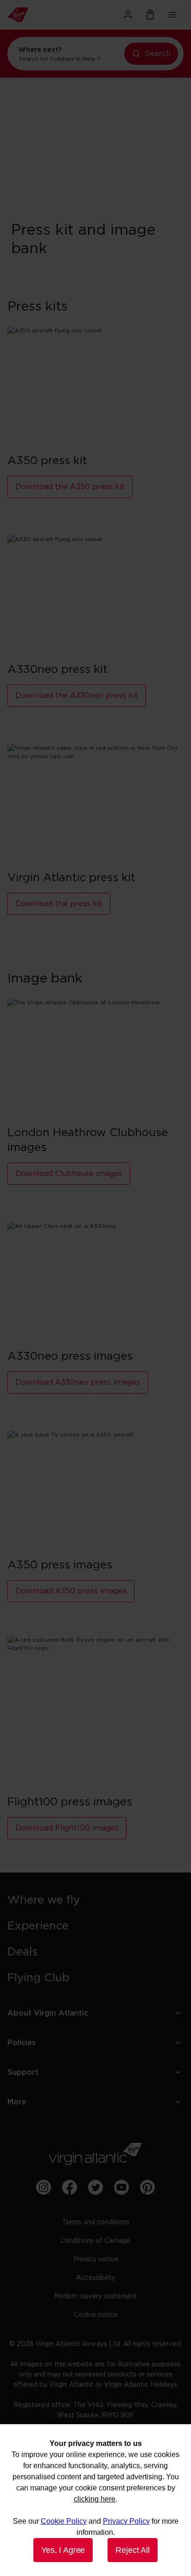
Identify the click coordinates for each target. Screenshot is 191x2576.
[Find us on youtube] (121, 2187)
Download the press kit (59, 904)
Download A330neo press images (78, 1382)
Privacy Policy (126, 2521)
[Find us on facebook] (70, 2187)
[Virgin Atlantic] (34, 15)
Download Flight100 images (67, 1828)
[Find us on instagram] (44, 2187)
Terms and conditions (96, 2222)
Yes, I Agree (63, 2550)
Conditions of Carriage (95, 2241)
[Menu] (172, 15)
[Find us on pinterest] (147, 2187)
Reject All (132, 2550)
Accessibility (96, 2278)
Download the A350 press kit (70, 487)
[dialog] (95, 2500)
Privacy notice (96, 2259)
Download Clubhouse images (69, 1174)
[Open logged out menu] (128, 15)
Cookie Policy (64, 2521)
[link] (95, 1900)
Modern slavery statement (95, 2296)
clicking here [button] (95, 2499)
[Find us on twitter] (95, 2187)
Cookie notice (96, 2315)
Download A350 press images (71, 1591)
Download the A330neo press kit (77, 696)
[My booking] (150, 15)
